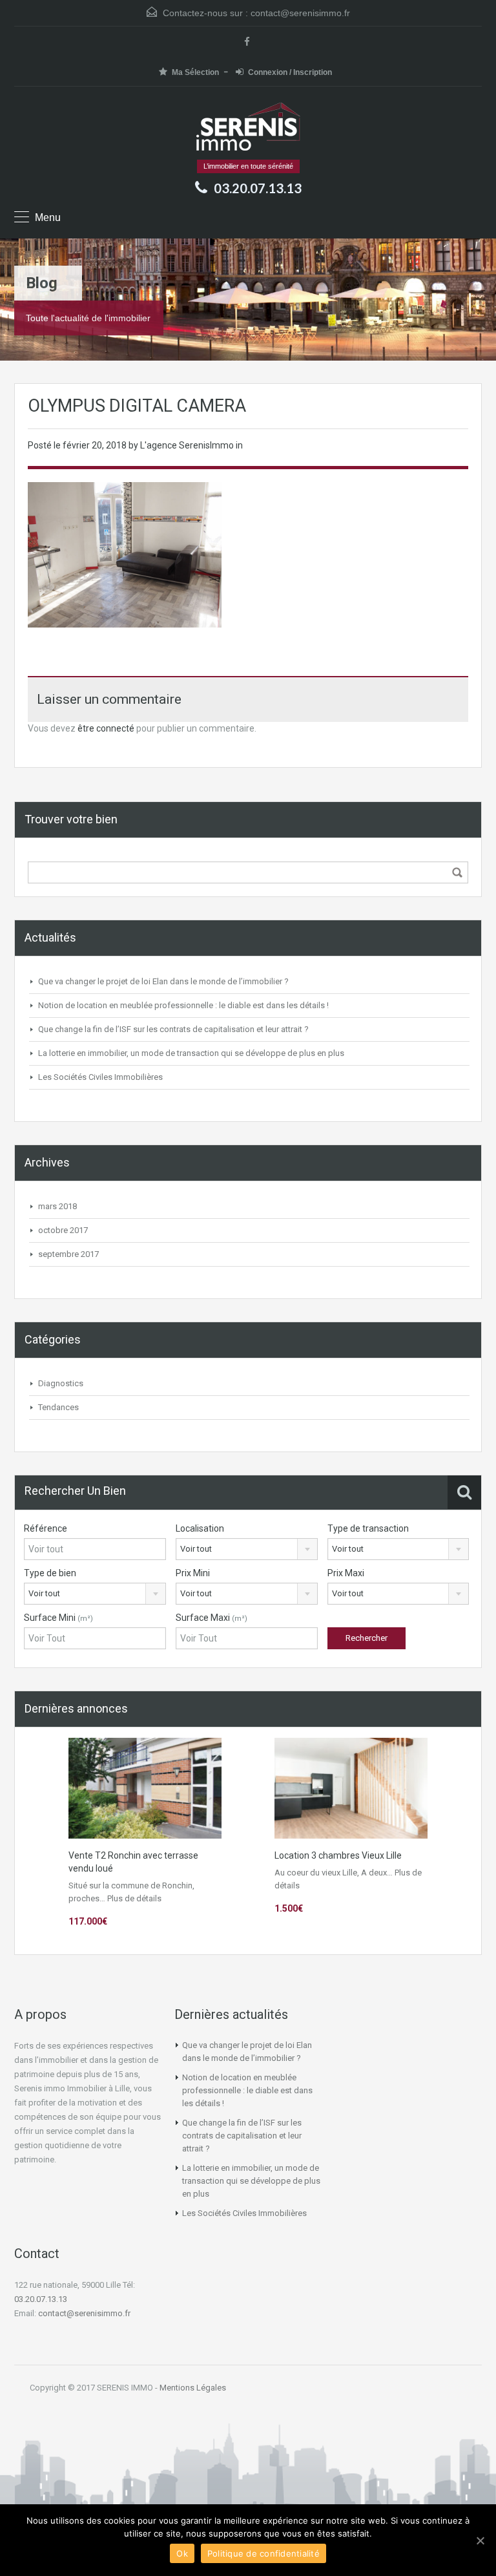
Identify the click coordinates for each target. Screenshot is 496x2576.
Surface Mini (58, 1618)
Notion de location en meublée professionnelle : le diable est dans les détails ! (183, 1005)
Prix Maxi (346, 1573)
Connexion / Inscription (290, 72)
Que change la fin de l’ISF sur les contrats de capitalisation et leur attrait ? (173, 1029)
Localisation (200, 1528)
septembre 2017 (68, 1254)
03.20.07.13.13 (41, 2299)
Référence (46, 1528)
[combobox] (247, 1549)
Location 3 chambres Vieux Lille (338, 1855)
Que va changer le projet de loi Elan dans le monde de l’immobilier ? (163, 981)
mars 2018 (57, 1206)
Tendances (58, 1407)
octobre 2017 (63, 1230)
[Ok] (480, 2540)
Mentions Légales (193, 2388)
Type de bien (50, 1573)
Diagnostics (61, 1383)
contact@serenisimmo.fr (300, 13)
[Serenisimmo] (248, 128)
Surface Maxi (212, 1618)
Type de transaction (368, 1528)
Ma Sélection (195, 72)
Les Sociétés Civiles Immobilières (100, 1077)
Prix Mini (193, 1573)
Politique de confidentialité (263, 2553)
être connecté (106, 728)
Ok (182, 2553)
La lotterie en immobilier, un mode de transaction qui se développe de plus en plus (191, 1053)
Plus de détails (134, 1898)
